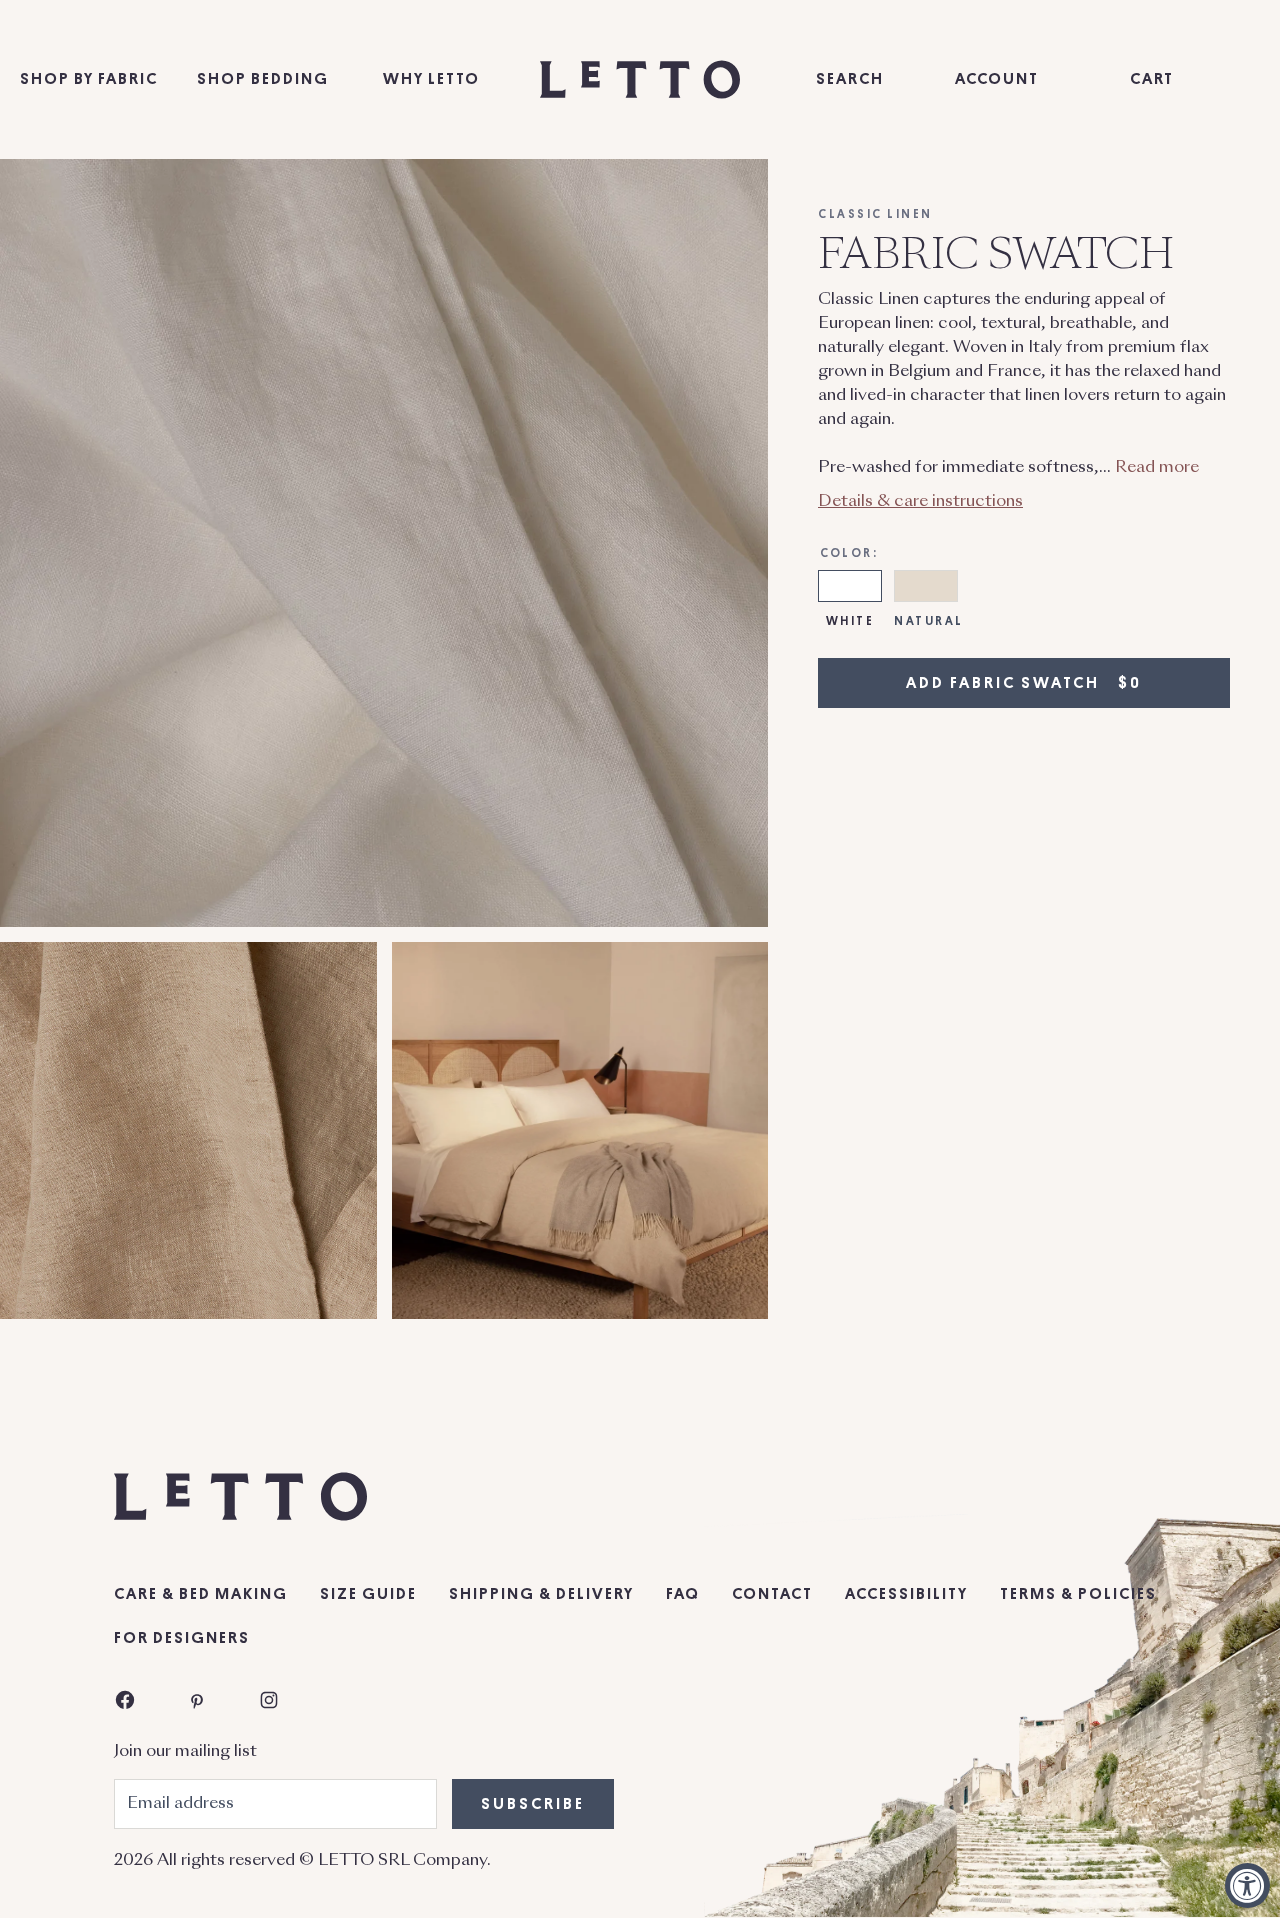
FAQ (683, 1594)
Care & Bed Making (201, 1594)
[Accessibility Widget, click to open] (1247, 1885)
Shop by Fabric (89, 79)
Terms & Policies (1078, 1594)
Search (850, 79)
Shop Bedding (263, 79)
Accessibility (906, 1594)
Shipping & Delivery (541, 1594)
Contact (772, 1594)
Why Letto (431, 79)
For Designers (182, 1638)
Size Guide (368, 1594)
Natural (929, 620)
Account (997, 79)
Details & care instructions (920, 501)
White (850, 620)
